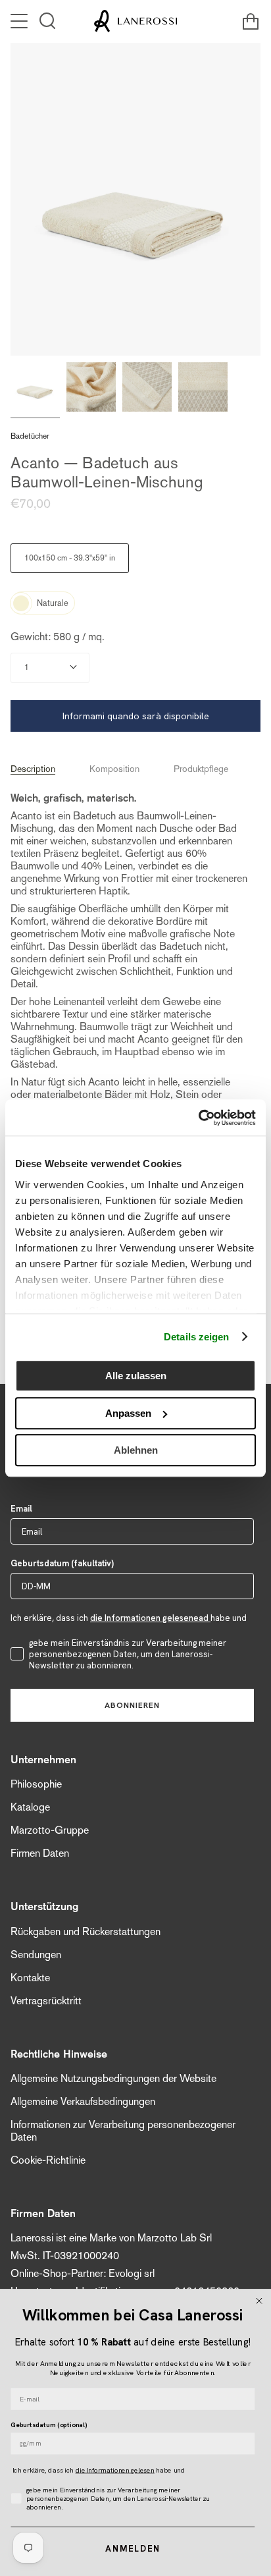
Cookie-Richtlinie (48, 2160)
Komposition (114, 769)
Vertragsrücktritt (46, 2001)
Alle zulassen (136, 1376)
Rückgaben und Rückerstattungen (86, 1932)
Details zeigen (196, 1337)
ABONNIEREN (132, 1705)
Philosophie (36, 1784)
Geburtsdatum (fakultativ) (62, 1563)
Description (33, 769)
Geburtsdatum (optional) (48, 2425)
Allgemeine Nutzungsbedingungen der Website (113, 2078)
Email (21, 1509)
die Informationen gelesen (115, 2470)
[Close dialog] (259, 2301)
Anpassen (128, 1413)
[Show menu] (20, 21)
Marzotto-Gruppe (50, 1830)
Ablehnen (136, 1450)
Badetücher (30, 436)
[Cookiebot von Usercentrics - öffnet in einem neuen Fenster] (198, 1118)
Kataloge (30, 1807)
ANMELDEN (133, 2549)
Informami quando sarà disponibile (136, 716)
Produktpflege (201, 769)
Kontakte (30, 1978)
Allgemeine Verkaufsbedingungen (83, 2101)
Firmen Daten (40, 1853)
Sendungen (36, 1955)
